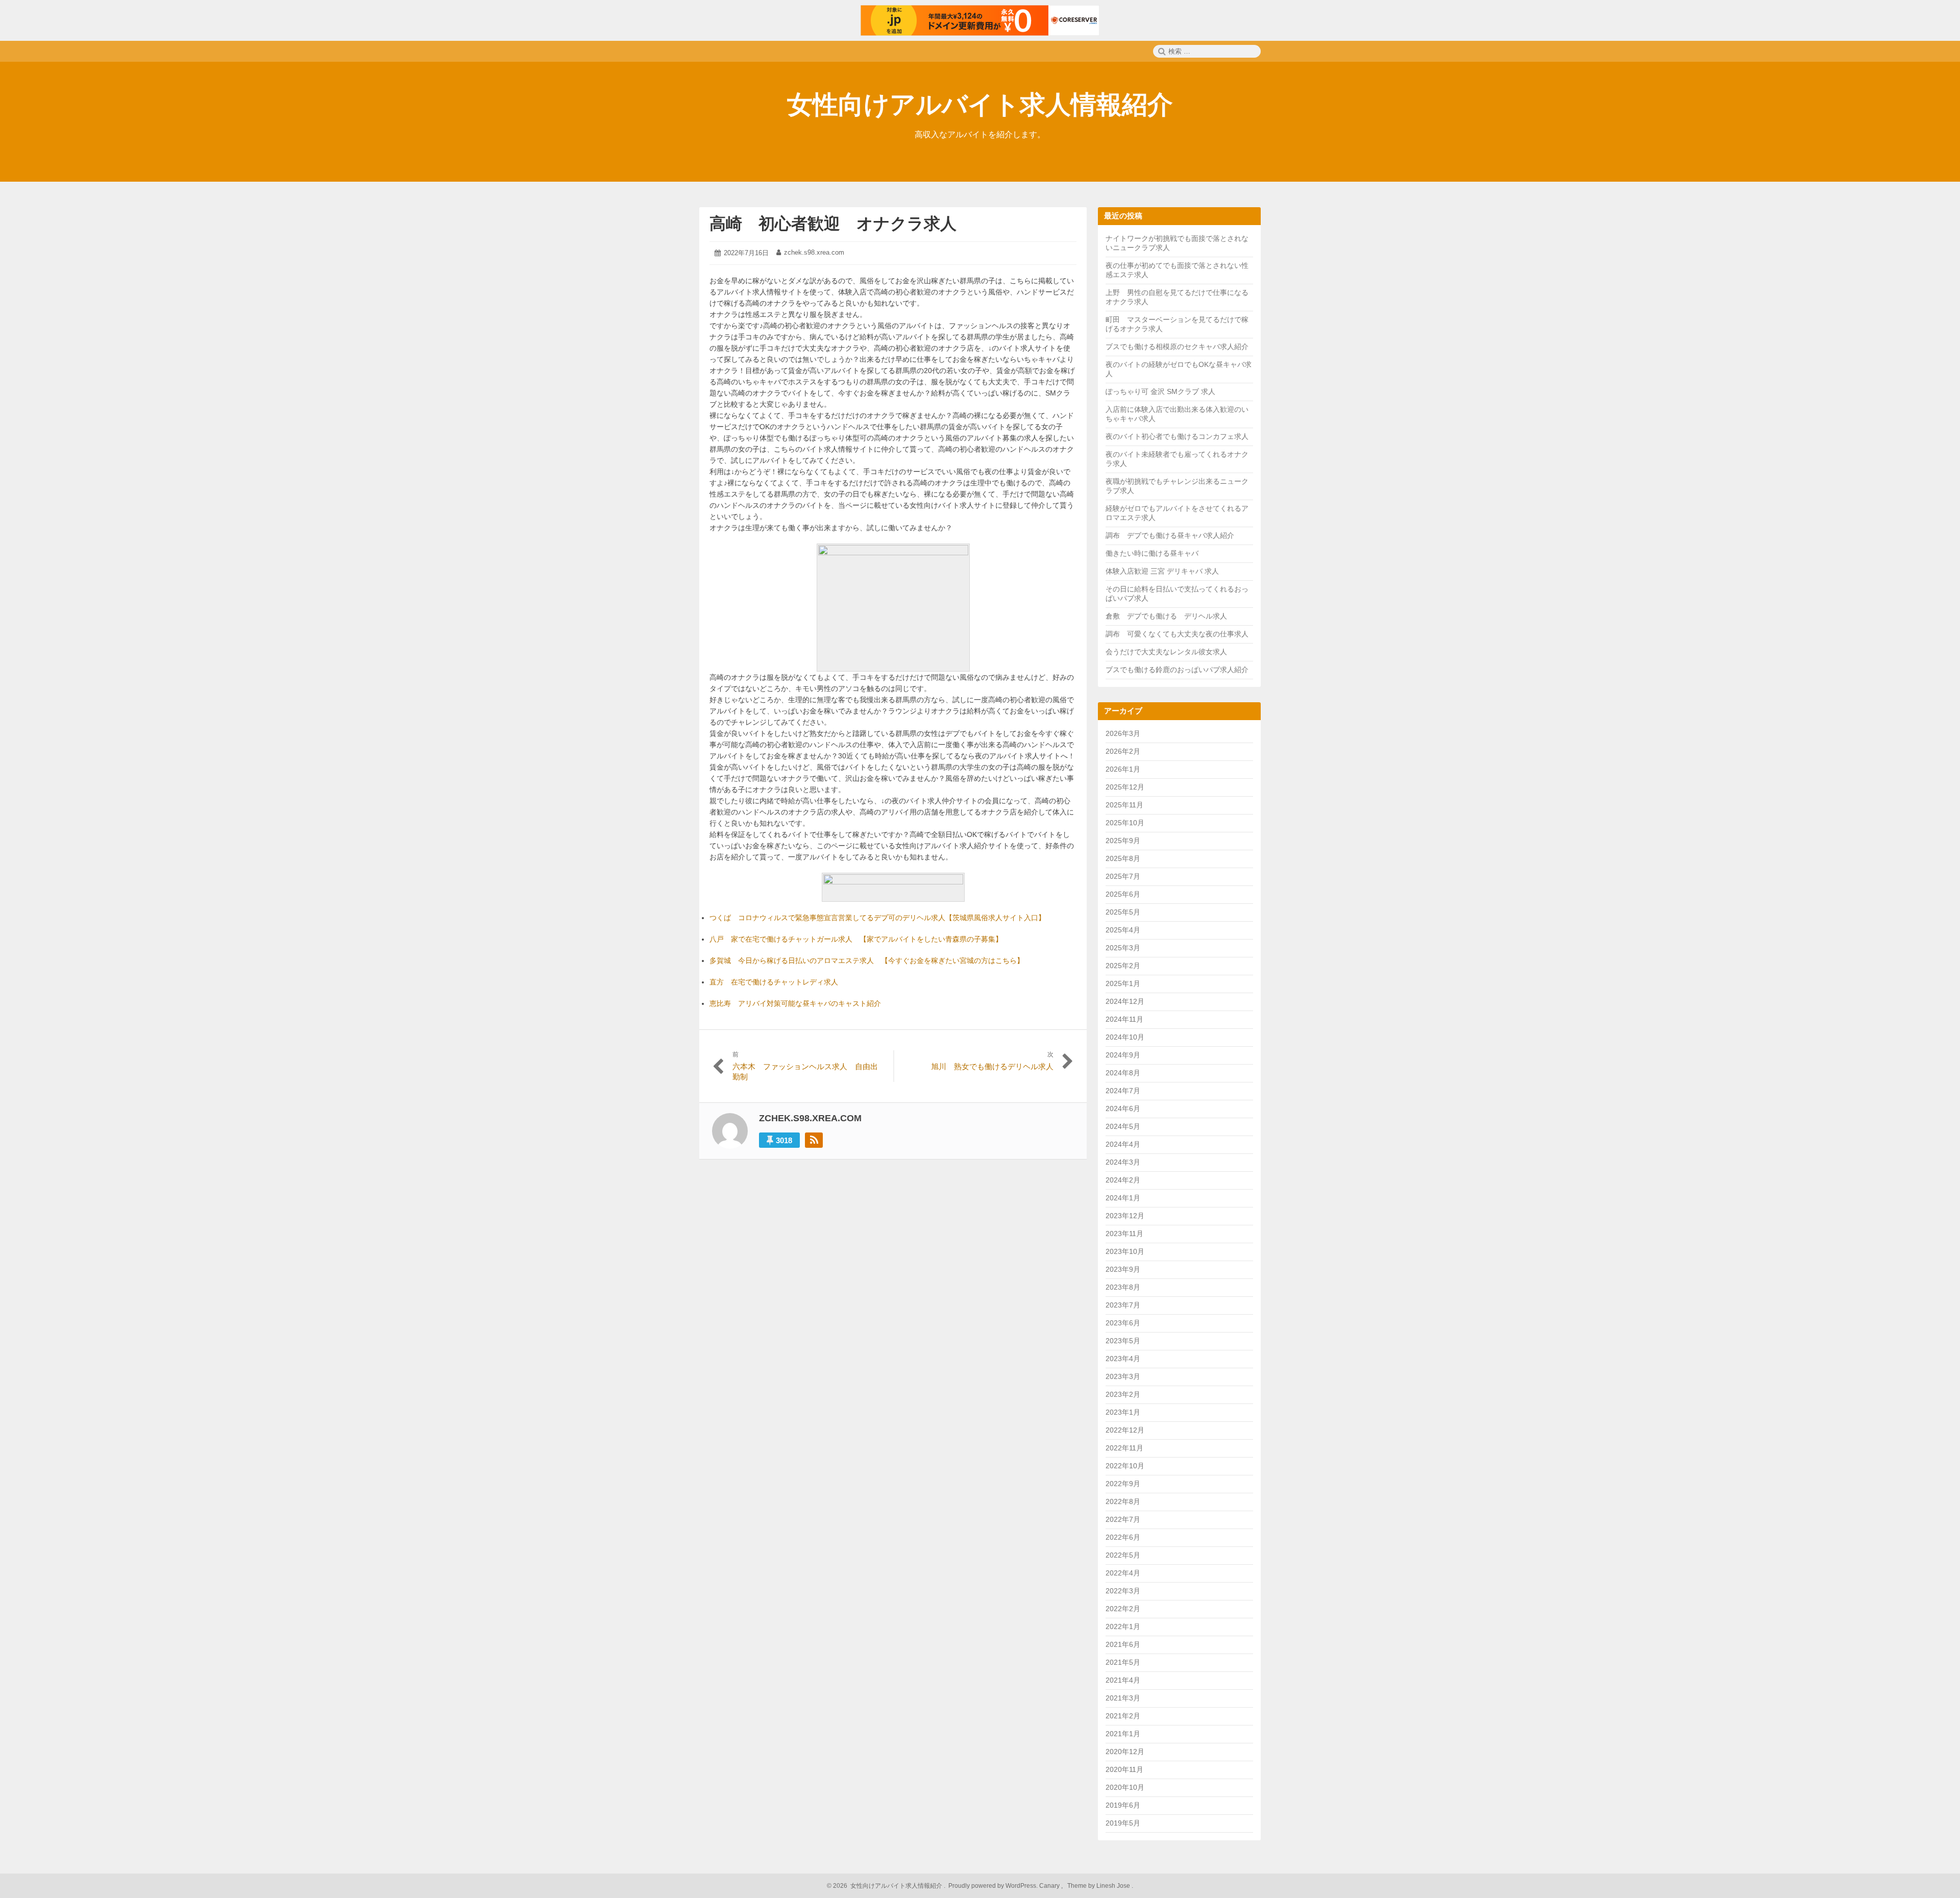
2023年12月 (1125, 1216)
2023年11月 (1124, 1234)
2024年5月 (1123, 1126)
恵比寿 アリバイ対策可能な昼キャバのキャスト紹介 (795, 1003)
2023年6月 (1123, 1323)
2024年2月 (1123, 1180)
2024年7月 (1123, 1091)
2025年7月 (1123, 876)
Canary (1050, 1886)
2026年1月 (1123, 769)
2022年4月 (1123, 1573)
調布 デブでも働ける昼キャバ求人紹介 (1170, 535)
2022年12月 (1125, 1430)
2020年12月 (1125, 1752)
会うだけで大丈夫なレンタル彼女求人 (1166, 652)
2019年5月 (1123, 1823)
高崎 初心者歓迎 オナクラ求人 (833, 224)
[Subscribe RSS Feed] (814, 1140)
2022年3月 (1123, 1591)
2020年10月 (1125, 1787)
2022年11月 (1124, 1448)
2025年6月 (1123, 894)
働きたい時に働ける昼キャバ (1152, 553)
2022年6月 (1123, 1537)
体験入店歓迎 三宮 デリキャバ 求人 (1162, 571)
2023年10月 (1125, 1251)
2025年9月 (1123, 841)
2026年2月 (1123, 751)
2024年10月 (1125, 1037)
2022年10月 (1125, 1466)
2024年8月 (1123, 1073)
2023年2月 (1123, 1394)
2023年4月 (1123, 1359)
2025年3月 (1123, 948)
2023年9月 (1123, 1269)
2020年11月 (1124, 1769)
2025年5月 (1123, 912)
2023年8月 (1123, 1287)
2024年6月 (1123, 1108)
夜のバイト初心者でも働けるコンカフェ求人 (1177, 436)
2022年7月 (1123, 1519)
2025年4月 (1123, 930)
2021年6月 (1123, 1644)
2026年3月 (1123, 733)
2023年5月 (1123, 1341)
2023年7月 (1123, 1305)
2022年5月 (1123, 1555)
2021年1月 (1123, 1734)
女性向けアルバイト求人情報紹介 (980, 105)
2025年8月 (1123, 858)
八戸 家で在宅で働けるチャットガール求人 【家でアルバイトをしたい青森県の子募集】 (856, 939)
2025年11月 (1124, 805)
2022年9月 (1123, 1484)
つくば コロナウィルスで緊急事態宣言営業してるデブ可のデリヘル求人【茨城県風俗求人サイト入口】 (877, 918)
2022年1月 (1123, 1626)
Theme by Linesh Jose (1099, 1886)
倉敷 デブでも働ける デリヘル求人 (1166, 616)
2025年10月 (1125, 823)
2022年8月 (1123, 1501)
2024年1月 (1123, 1198)
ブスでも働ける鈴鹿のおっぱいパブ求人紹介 (1177, 670)
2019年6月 (1123, 1805)
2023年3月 (1123, 1376)
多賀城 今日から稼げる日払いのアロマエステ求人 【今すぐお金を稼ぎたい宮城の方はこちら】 (867, 960)
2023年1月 (1123, 1412)
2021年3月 (1123, 1698)
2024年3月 (1123, 1162)
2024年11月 (1124, 1019)
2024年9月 (1123, 1055)
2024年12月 (1125, 1001)
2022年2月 (1123, 1609)
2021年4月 (1123, 1680)
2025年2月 (1123, 966)
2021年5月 (1123, 1662)
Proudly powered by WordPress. (993, 1886)
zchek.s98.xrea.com (814, 252)
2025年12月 (1125, 787)
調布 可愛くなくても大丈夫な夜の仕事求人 (1177, 634)
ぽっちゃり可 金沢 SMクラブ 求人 (1160, 391)
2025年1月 (1123, 983)
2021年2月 (1123, 1716)
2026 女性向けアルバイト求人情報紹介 (887, 1886)
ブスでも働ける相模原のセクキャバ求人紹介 (1177, 347)
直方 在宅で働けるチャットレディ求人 (774, 982)
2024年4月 (1123, 1144)
